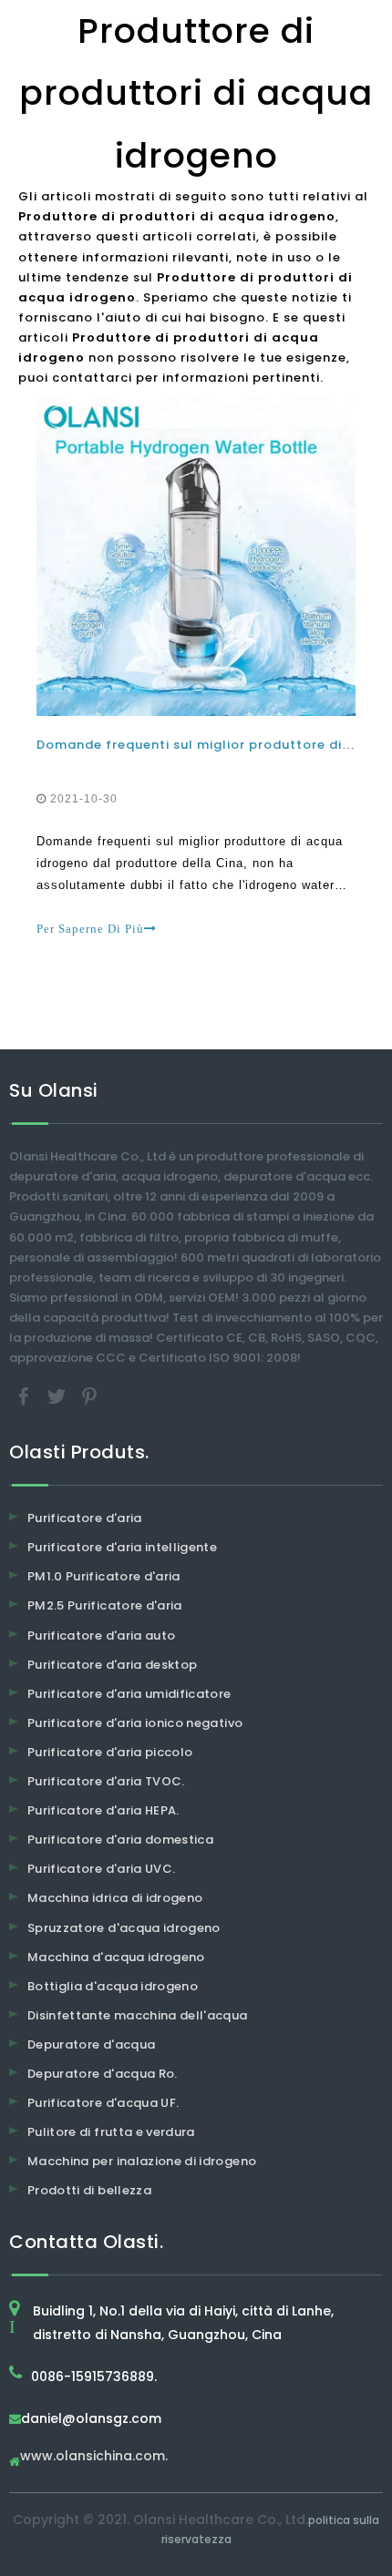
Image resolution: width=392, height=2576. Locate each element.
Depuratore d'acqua (91, 2044)
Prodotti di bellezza (89, 2190)
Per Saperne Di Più (90, 929)
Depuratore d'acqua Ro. (103, 2074)
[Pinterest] (89, 1396)
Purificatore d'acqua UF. (103, 2103)
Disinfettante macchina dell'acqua (138, 2015)
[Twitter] (58, 1396)
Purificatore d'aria (85, 1518)
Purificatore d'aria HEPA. (103, 1810)
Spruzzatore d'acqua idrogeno (124, 1928)
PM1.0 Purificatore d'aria (104, 1576)
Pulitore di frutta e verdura (111, 2132)
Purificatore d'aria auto (101, 1636)
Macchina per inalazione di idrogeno (142, 2161)
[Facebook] (26, 1396)
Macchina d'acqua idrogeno (116, 1957)
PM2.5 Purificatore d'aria (105, 1605)
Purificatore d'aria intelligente (122, 1547)
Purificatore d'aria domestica (120, 1840)
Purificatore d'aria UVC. (101, 1869)
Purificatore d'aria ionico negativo (135, 1723)
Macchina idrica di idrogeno (115, 1898)
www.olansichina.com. (94, 2457)
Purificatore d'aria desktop (112, 1665)
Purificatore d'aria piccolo (110, 1752)
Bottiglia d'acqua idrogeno (113, 1986)
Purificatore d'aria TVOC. (106, 1781)
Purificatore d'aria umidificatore (129, 1694)
